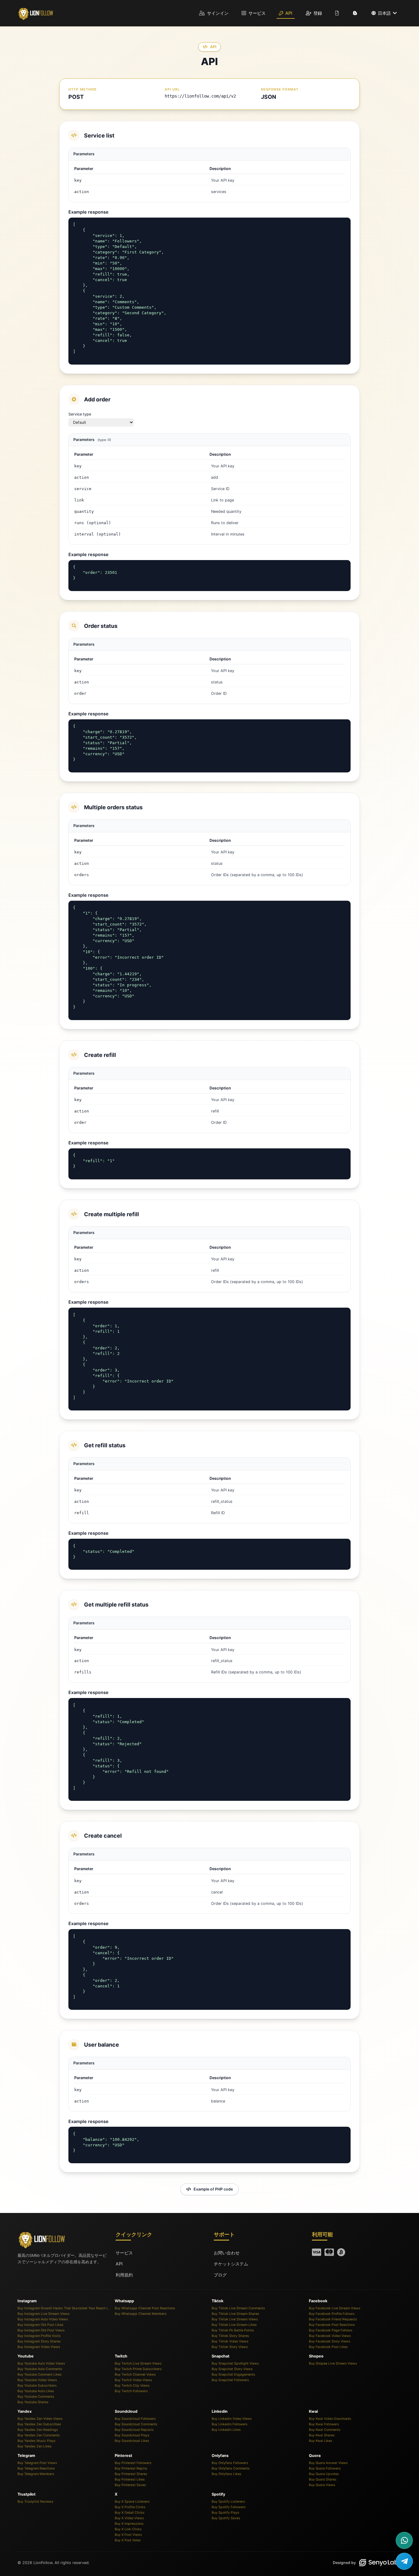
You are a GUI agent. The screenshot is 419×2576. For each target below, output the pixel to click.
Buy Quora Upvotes (324, 2474)
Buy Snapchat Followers (230, 2380)
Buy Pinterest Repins (131, 2468)
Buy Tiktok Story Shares (230, 2336)
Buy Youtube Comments (36, 2397)
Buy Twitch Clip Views (132, 2386)
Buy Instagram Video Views (39, 2347)
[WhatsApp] (404, 2540)
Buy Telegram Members (36, 2474)
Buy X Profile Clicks (130, 2507)
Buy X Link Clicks (128, 2529)
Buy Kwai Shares (322, 2435)
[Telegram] (404, 2561)
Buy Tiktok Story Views (230, 2347)
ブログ (220, 2275)
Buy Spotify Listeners (228, 2502)
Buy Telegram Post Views (37, 2463)
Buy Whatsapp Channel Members (141, 2314)
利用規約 (124, 2275)
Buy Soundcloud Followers (135, 2419)
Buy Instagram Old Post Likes (40, 2325)
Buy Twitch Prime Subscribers (138, 2369)
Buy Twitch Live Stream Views (138, 2363)
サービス (256, 13)
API (288, 13)
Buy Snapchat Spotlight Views (235, 2363)
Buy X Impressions (129, 2524)
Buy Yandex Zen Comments (39, 2435)
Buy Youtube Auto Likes (36, 2391)
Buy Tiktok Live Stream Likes (234, 2325)
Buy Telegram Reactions (36, 2468)
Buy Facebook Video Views (330, 2336)
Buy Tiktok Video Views (230, 2341)
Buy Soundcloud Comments (136, 2424)
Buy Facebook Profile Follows (332, 2314)
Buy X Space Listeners (132, 2502)
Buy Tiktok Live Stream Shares (235, 2314)
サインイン (217, 13)
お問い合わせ (227, 2253)
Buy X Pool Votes (128, 2540)
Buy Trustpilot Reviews (35, 2502)
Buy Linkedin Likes (226, 2430)
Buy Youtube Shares (33, 2402)
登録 (317, 13)
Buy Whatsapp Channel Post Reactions (145, 2308)
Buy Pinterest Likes (130, 2479)
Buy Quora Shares (323, 2479)
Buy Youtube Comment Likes (40, 2375)
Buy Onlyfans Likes (227, 2474)
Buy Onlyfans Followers (230, 2463)
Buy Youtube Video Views (37, 2380)
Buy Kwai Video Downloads (330, 2419)
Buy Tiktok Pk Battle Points (233, 2330)
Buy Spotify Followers (229, 2507)
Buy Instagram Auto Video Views (43, 2319)
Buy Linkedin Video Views (232, 2419)
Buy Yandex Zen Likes (35, 2446)
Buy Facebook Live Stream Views (335, 2308)
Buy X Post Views (128, 2535)
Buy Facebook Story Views (330, 2341)
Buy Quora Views (322, 2485)
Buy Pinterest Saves (130, 2485)
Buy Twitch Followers (131, 2391)
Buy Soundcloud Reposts (134, 2430)
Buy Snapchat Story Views (232, 2369)
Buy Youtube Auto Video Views (41, 2363)
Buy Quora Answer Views (328, 2463)
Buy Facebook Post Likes (328, 2347)
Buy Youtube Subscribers (37, 2386)
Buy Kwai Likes (321, 2441)
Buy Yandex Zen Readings (38, 2430)
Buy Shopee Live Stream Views (333, 2363)
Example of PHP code (213, 2189)
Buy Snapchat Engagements (233, 2375)
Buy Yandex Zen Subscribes (39, 2424)
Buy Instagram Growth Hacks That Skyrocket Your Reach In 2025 (64, 2308)
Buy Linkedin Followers (230, 2424)
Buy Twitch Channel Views (135, 2375)
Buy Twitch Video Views (133, 2380)
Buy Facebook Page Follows (331, 2330)
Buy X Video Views (129, 2518)
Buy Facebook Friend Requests (333, 2319)
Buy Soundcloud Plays (132, 2435)
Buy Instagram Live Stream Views (44, 2314)
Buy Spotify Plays (225, 2513)
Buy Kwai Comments (325, 2430)
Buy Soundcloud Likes (132, 2441)
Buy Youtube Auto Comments (40, 2369)
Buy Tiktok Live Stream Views (235, 2319)
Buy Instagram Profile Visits (39, 2336)
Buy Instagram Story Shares (39, 2341)
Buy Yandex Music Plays (37, 2441)
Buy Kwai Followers (324, 2424)
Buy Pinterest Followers (133, 2463)
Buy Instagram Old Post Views (41, 2330)
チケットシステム (231, 2264)
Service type (80, 414)
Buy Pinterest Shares (131, 2474)
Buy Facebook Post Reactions (332, 2325)
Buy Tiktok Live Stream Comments (238, 2308)
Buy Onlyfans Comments (231, 2468)
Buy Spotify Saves (226, 2518)
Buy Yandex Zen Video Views (40, 2419)
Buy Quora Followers (325, 2468)
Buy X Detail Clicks (130, 2513)
